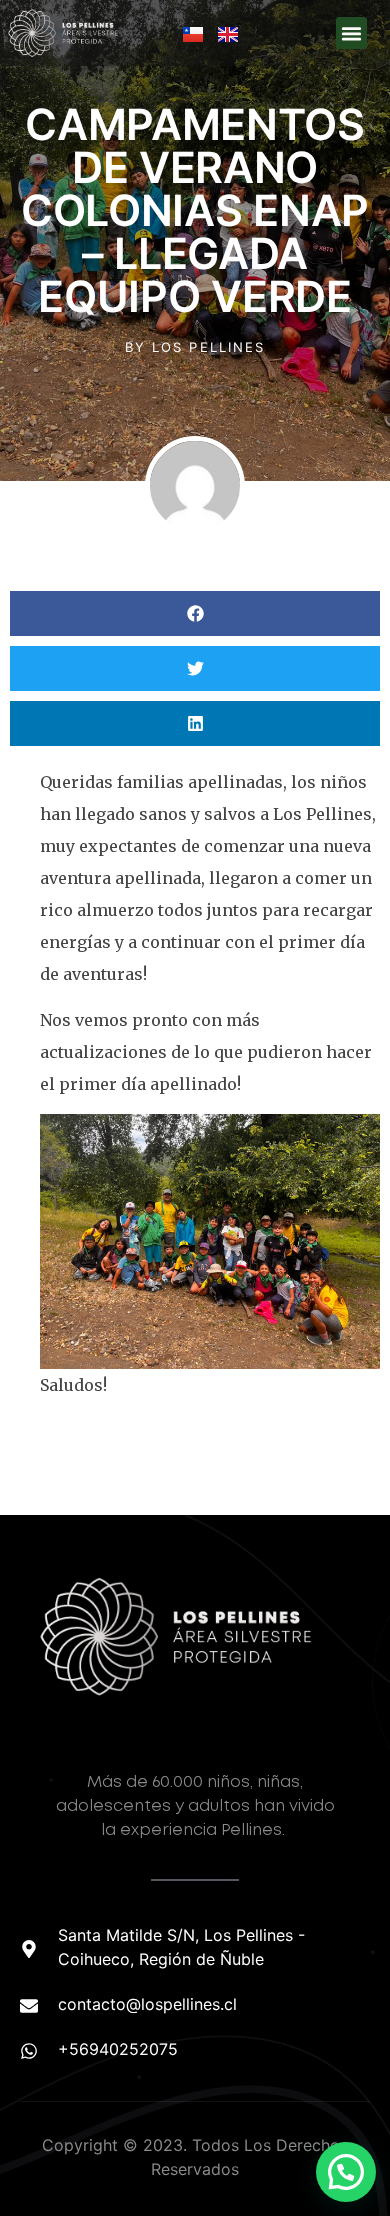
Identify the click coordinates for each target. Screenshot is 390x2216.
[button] (352, 33)
